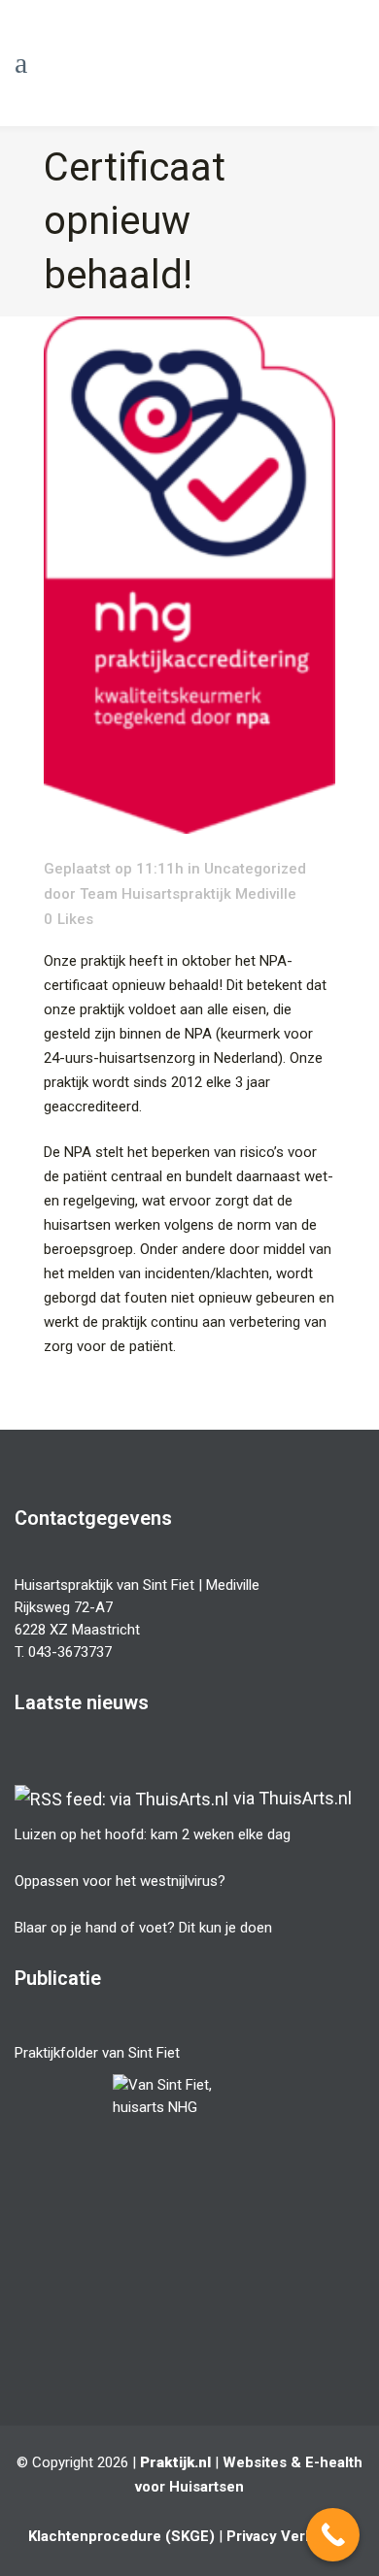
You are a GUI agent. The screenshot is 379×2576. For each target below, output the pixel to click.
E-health (334, 2462)
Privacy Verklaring (289, 2536)
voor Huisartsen (189, 2487)
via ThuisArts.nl (293, 1798)
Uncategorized (255, 869)
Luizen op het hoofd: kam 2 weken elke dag (153, 1834)
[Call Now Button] (333, 2535)
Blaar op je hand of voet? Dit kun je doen (143, 1928)
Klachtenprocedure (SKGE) (121, 2536)
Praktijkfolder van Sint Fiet (97, 2053)
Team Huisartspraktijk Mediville (188, 894)
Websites (255, 2462)
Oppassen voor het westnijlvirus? (120, 1881)
